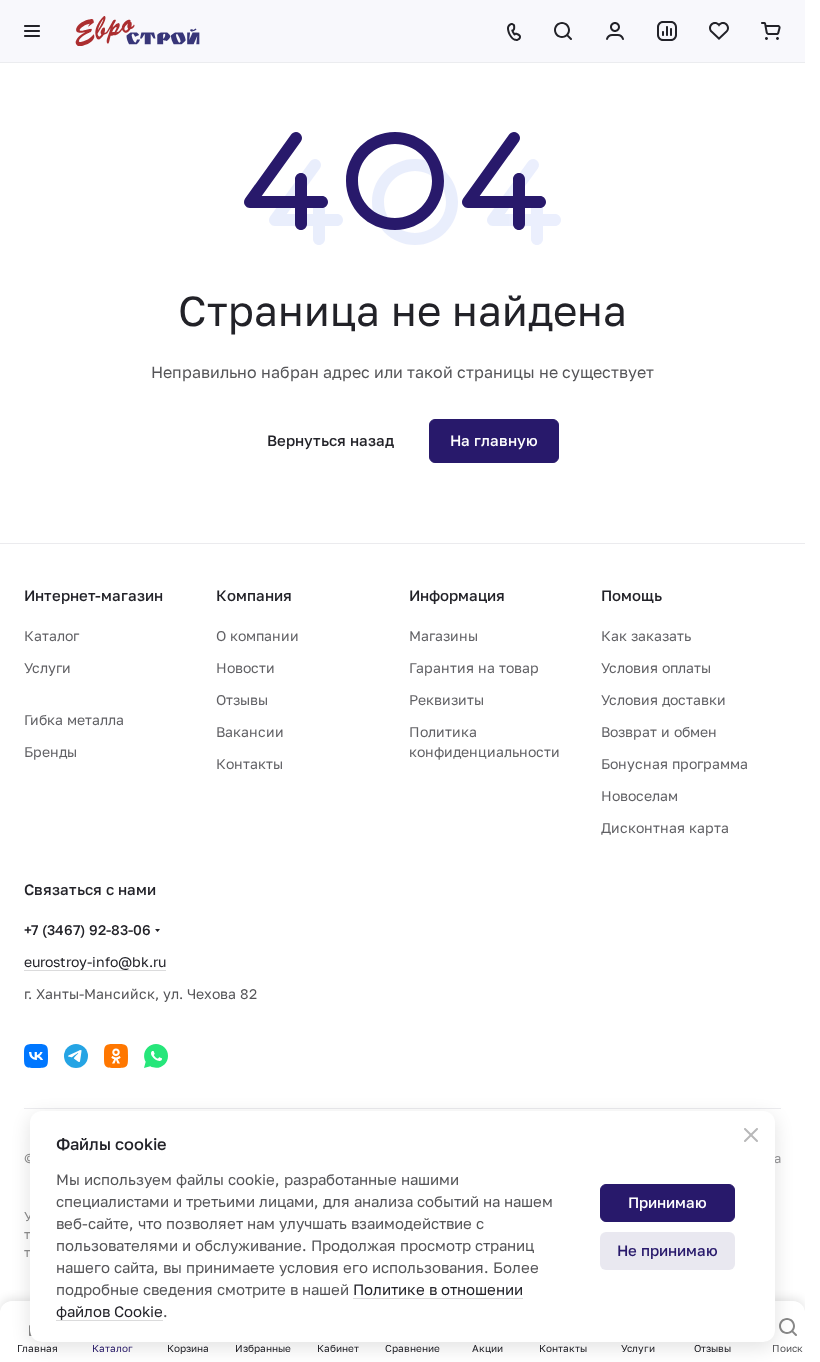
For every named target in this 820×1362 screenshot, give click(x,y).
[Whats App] (156, 1056)
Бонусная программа (674, 763)
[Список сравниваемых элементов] (667, 31)
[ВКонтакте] (36, 1056)
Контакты (249, 763)
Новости (245, 667)
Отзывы (242, 699)
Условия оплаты (656, 667)
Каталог (51, 635)
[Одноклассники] (116, 1056)
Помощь (631, 595)
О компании (257, 635)
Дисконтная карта (665, 827)
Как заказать (646, 635)
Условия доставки (663, 699)
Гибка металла (74, 719)
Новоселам (639, 795)
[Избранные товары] (719, 31)
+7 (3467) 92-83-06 (87, 929)
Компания (254, 595)
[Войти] (615, 31)
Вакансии (250, 731)
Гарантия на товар (474, 667)
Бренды (50, 751)
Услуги (47, 667)
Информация (457, 595)
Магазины (443, 635)
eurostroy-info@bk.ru (95, 961)
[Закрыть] (751, 1135)
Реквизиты (446, 699)
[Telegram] (76, 1056)
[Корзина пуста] (771, 31)
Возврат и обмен (659, 731)
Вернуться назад (330, 440)
